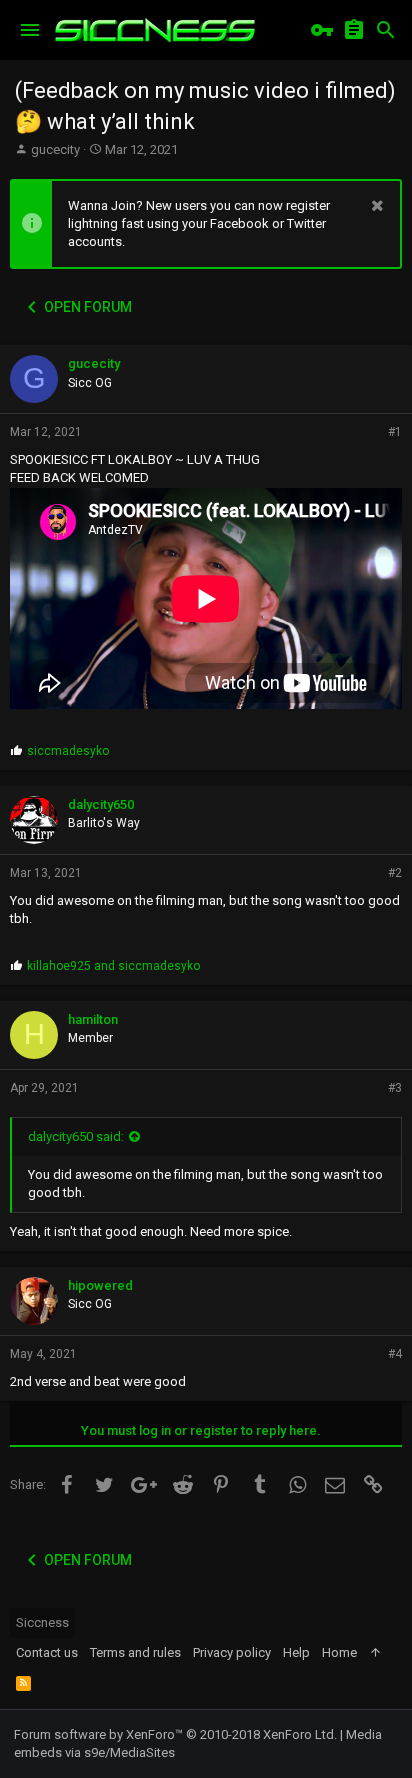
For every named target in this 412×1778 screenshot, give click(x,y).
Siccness (42, 1622)
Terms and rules (135, 1652)
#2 (395, 873)
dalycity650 (101, 804)
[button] (30, 30)
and (113, 966)
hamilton (93, 1019)
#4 (395, 1354)
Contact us (47, 1652)
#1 (395, 432)
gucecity (55, 149)
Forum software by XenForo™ (175, 1734)
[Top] (375, 1653)
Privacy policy (232, 1652)
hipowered (100, 1285)
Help (296, 1652)
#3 (395, 1088)
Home (339, 1652)
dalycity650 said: (76, 1136)
